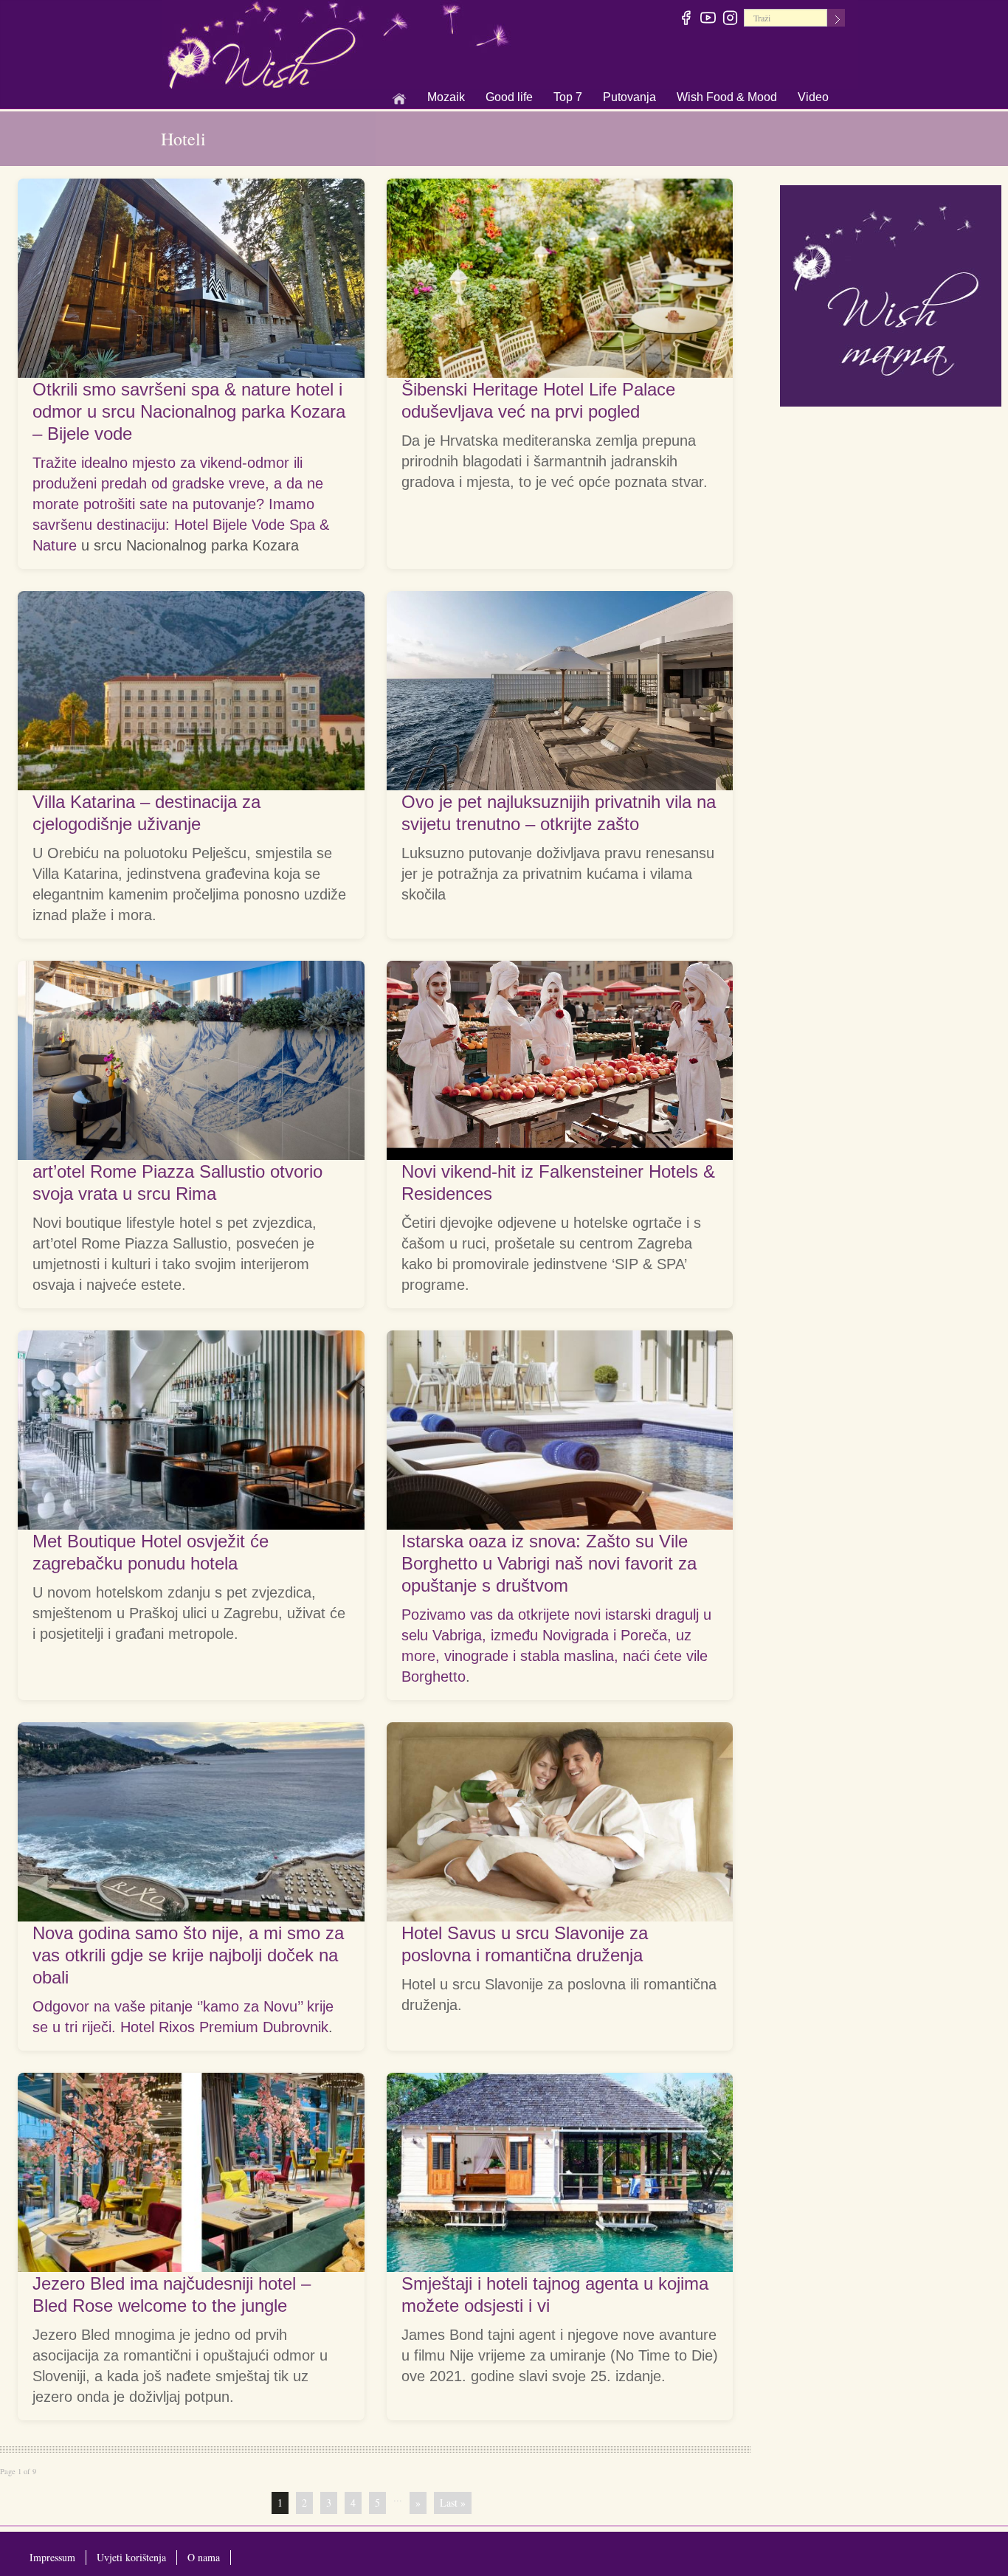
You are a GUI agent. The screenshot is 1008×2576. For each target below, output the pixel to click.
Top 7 (568, 97)
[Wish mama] (891, 294)
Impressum (52, 2557)
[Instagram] (731, 20)
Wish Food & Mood (727, 98)
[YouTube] (709, 20)
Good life (509, 98)
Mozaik (446, 98)
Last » (453, 2503)
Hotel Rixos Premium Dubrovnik (224, 2027)
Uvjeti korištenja (131, 2557)
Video (813, 97)
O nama (204, 2557)
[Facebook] (687, 20)
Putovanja (629, 98)
